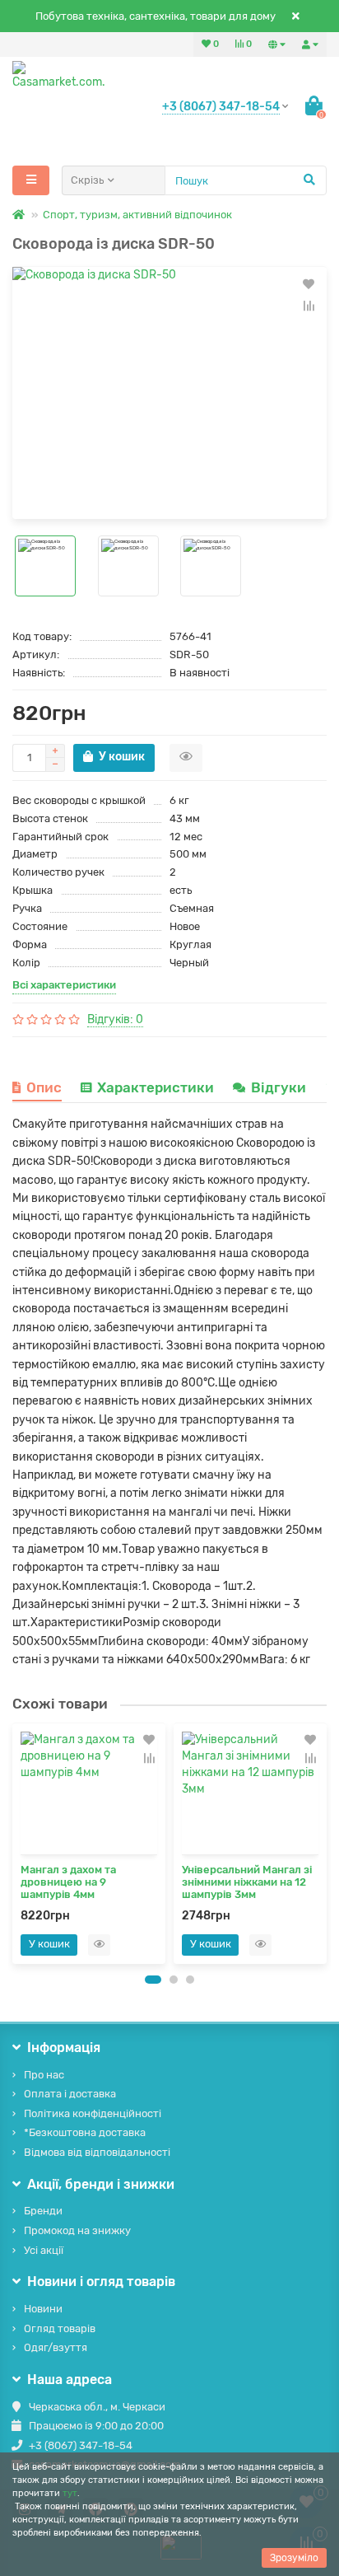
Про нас (44, 2075)
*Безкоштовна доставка (85, 2132)
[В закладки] (309, 284)
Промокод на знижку (77, 2230)
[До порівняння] (309, 306)
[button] (153, 1980)
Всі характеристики (64, 985)
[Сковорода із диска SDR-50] (169, 393)
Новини (43, 2309)
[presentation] (17, 1843)
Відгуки (280, 1087)
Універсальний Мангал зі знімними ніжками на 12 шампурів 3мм (247, 1882)
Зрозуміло (294, 2558)
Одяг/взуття (56, 2347)
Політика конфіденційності (93, 2113)
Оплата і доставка (70, 2094)
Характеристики (156, 1087)
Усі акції (44, 2250)
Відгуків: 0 (115, 1019)
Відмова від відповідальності (97, 2152)
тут (70, 2493)
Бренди (43, 2211)
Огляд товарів (60, 2328)
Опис (44, 1087)
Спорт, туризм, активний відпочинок (137, 215)
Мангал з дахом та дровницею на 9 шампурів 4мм (68, 1882)
